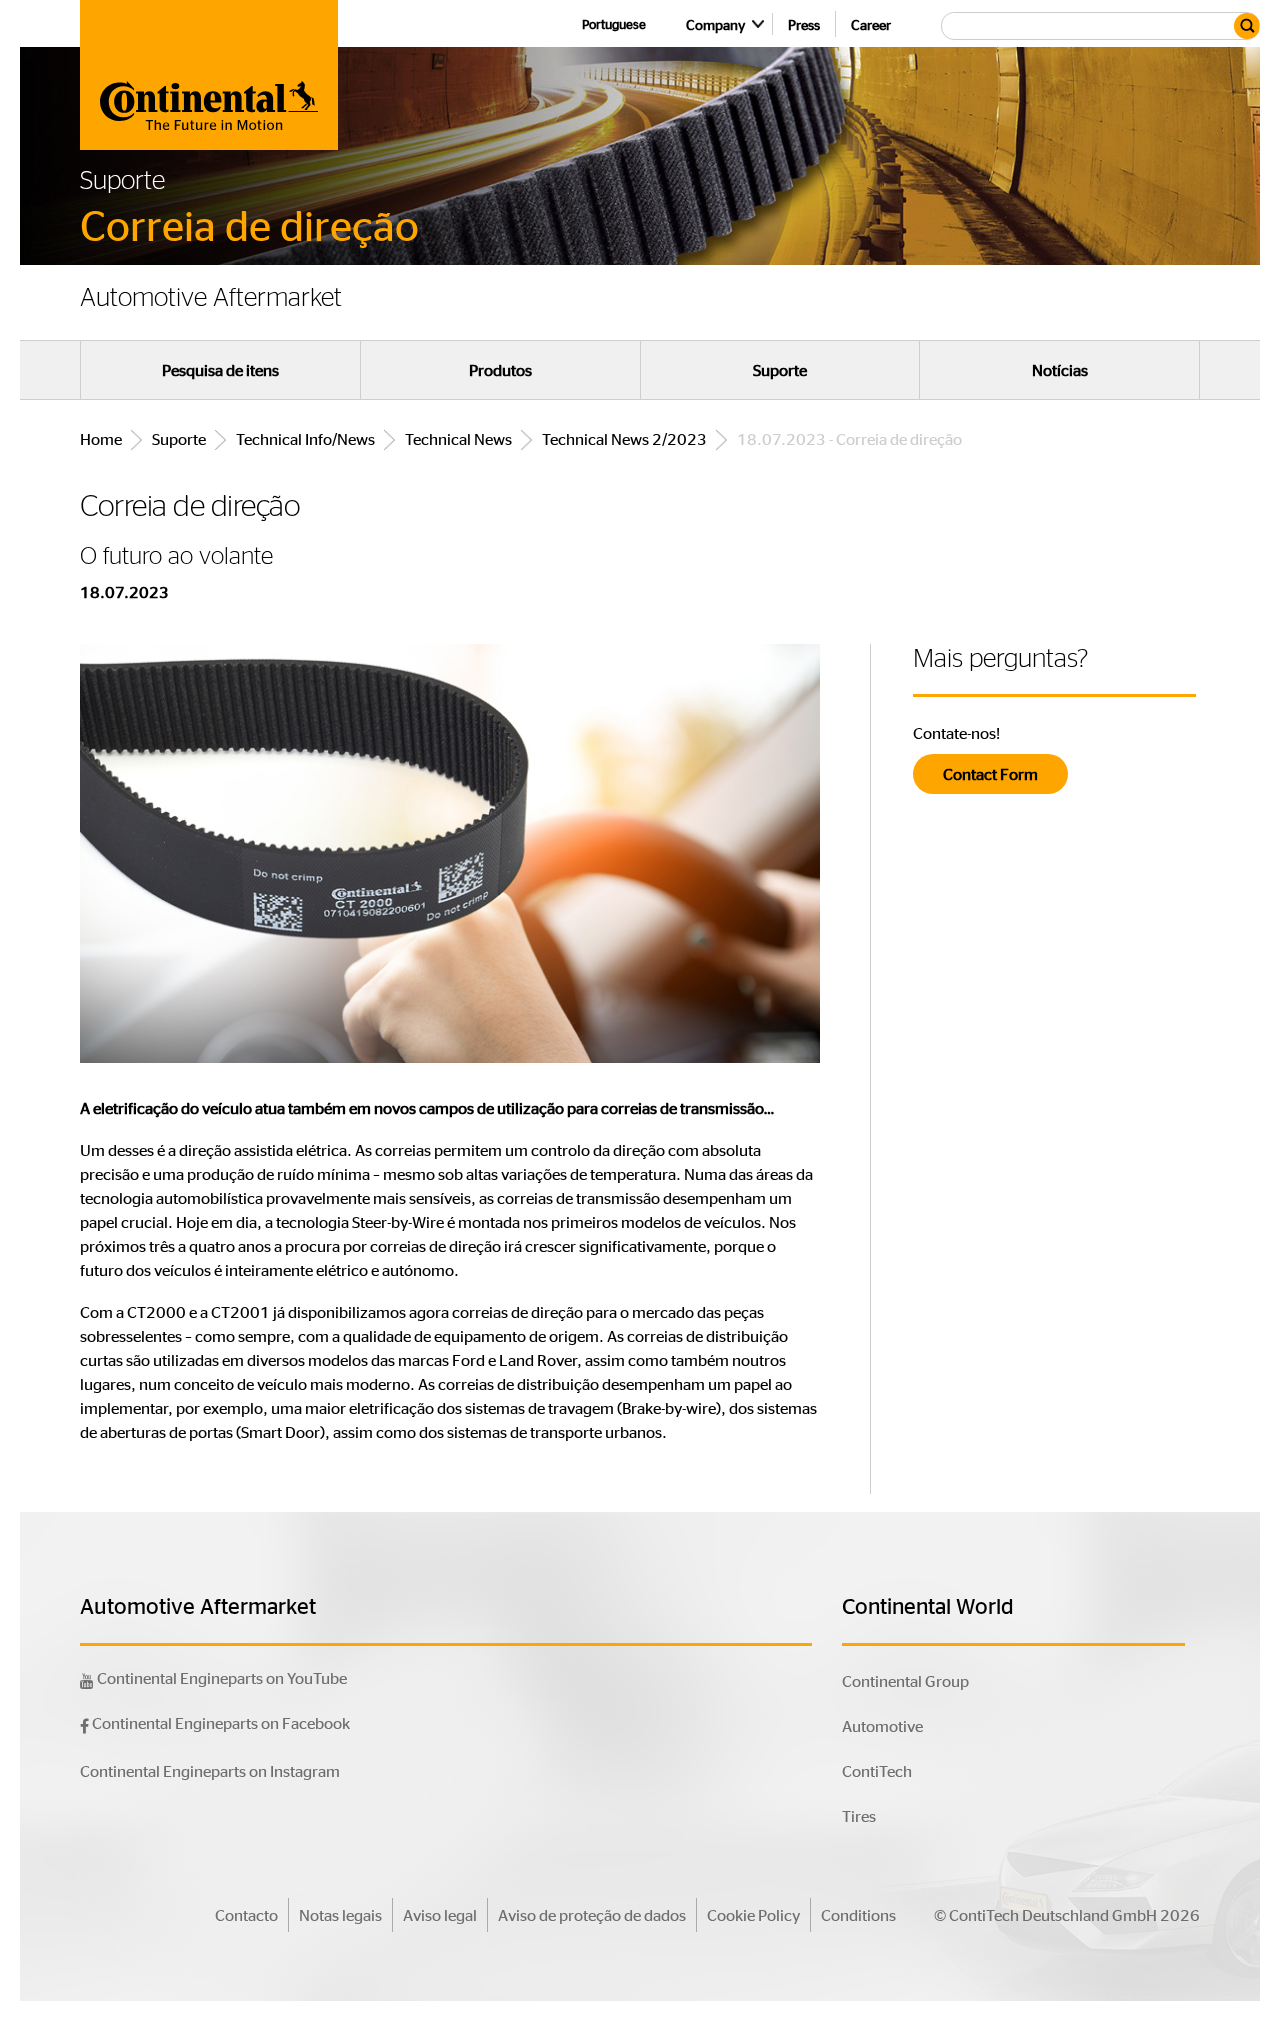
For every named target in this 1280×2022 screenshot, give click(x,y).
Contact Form (990, 773)
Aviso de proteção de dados (592, 1914)
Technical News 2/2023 (624, 438)
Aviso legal (440, 1914)
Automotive (882, 1725)
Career (871, 24)
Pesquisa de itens (220, 370)
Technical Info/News (305, 438)
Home (101, 438)
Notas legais (340, 1914)
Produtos (500, 370)
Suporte (780, 370)
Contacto (246, 1914)
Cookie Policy (753, 1914)
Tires (859, 1815)
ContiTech (877, 1770)
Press (804, 24)
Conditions (858, 1914)
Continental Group (905, 1680)
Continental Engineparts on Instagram (210, 1770)
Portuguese (614, 23)
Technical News (458, 438)
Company (715, 24)
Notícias (1060, 370)
